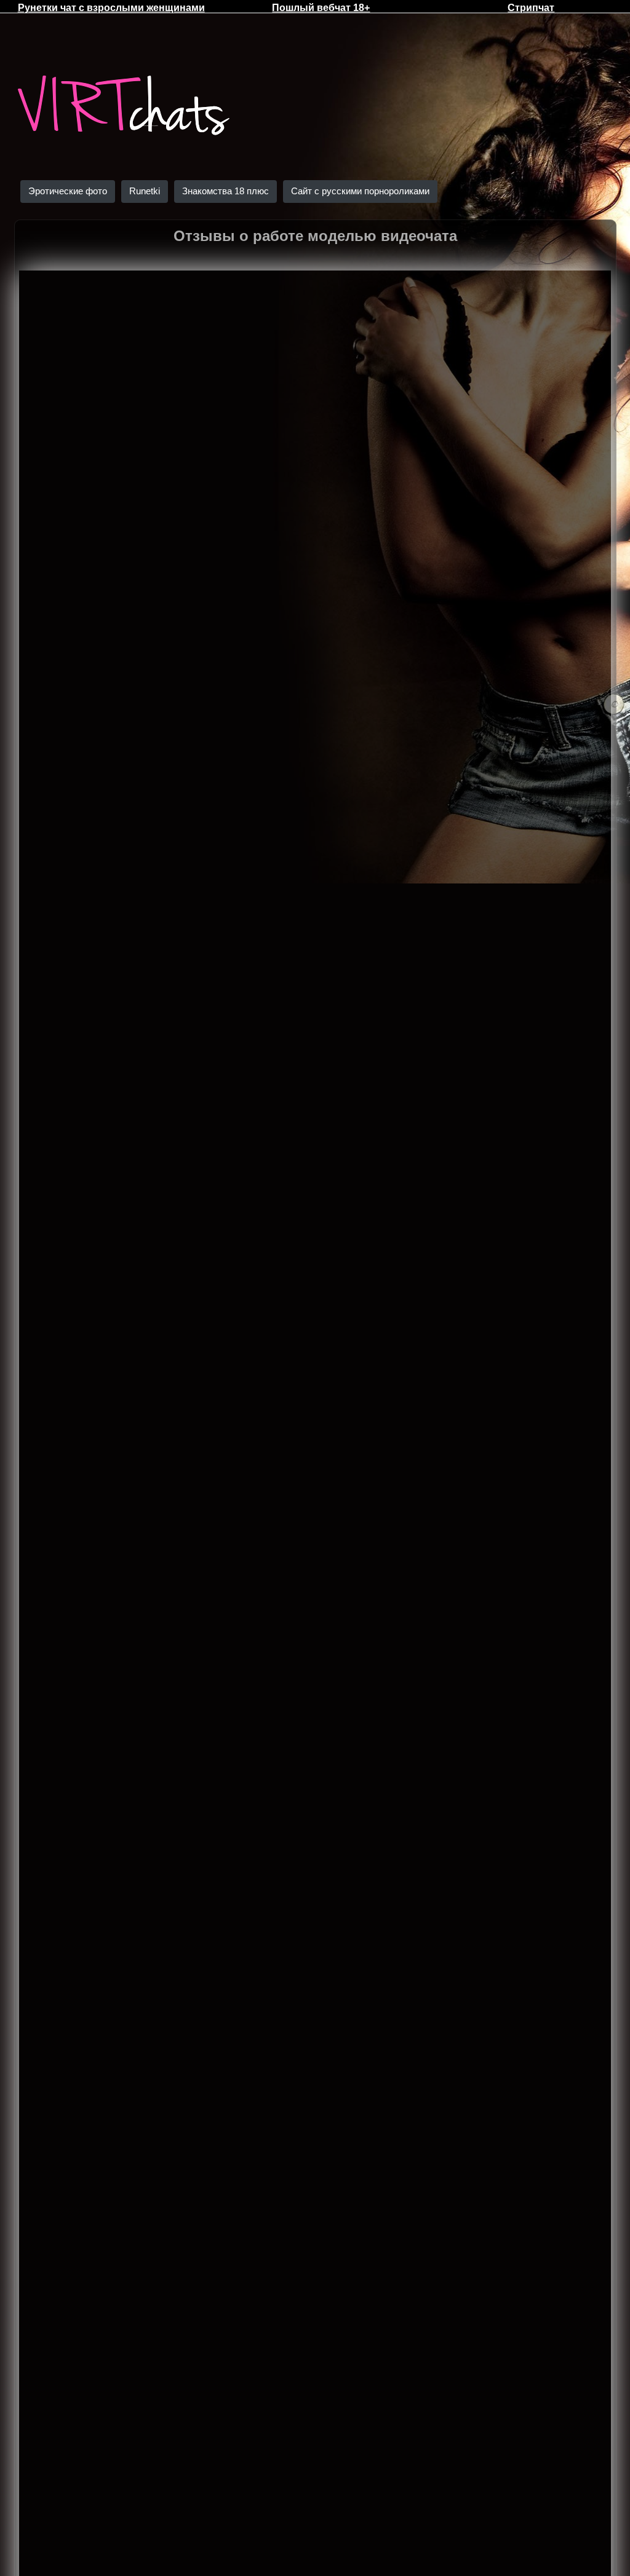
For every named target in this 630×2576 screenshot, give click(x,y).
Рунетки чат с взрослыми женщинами (111, 8)
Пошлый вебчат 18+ (321, 8)
